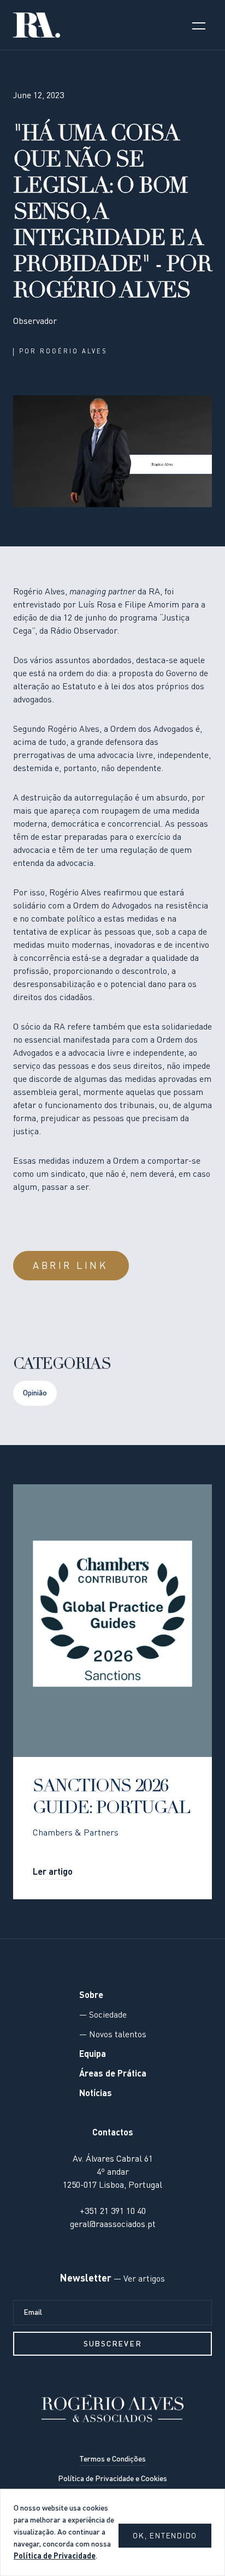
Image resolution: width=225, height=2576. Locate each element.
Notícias (96, 2094)
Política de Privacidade (55, 2556)
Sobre (91, 1996)
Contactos (113, 2133)
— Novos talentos (113, 2035)
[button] (199, 25)
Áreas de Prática (113, 2074)
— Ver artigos (138, 2279)
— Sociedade (103, 2015)
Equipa (93, 2055)
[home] (37, 25)
